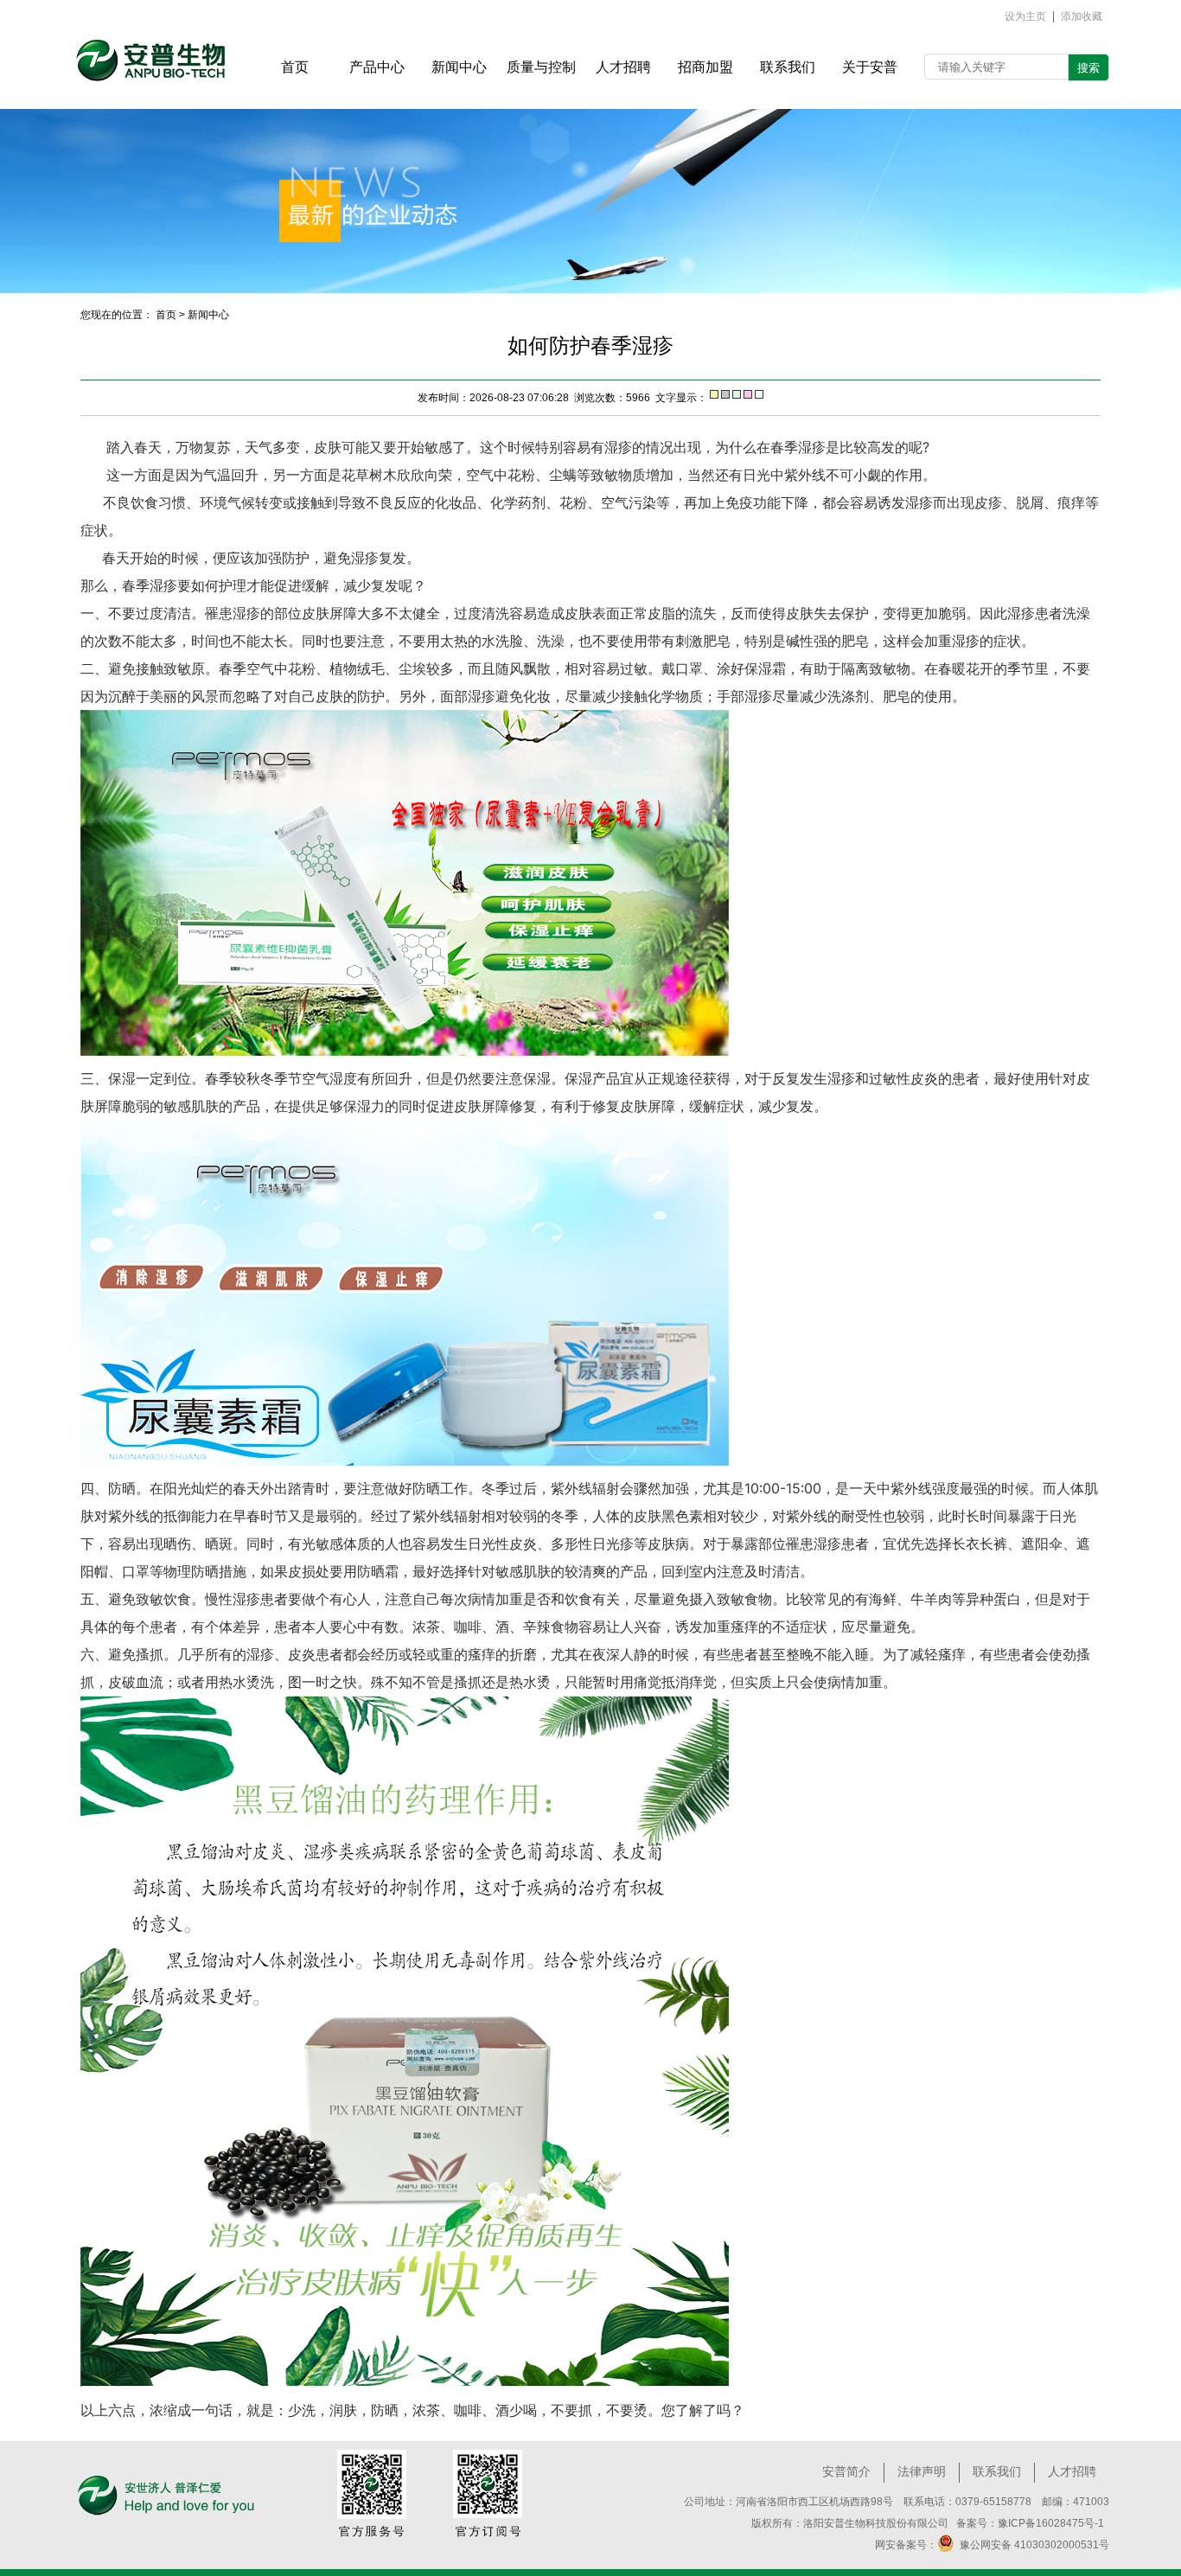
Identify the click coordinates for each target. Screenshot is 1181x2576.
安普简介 (846, 2471)
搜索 (1088, 68)
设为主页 (1025, 17)
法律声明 (922, 2471)
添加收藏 (1082, 17)
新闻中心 (208, 315)
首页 (166, 315)
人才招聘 (1072, 2471)
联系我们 (997, 2471)
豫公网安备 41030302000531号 (1032, 2545)
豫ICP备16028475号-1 (1051, 2523)
